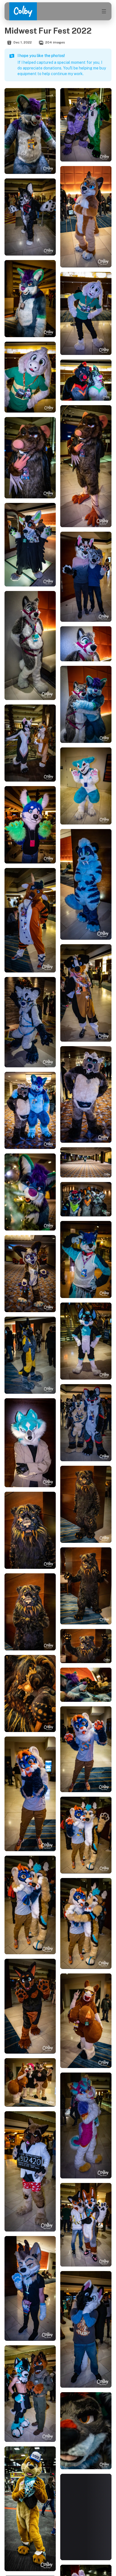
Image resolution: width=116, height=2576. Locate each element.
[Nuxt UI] (23, 11)
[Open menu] (104, 11)
